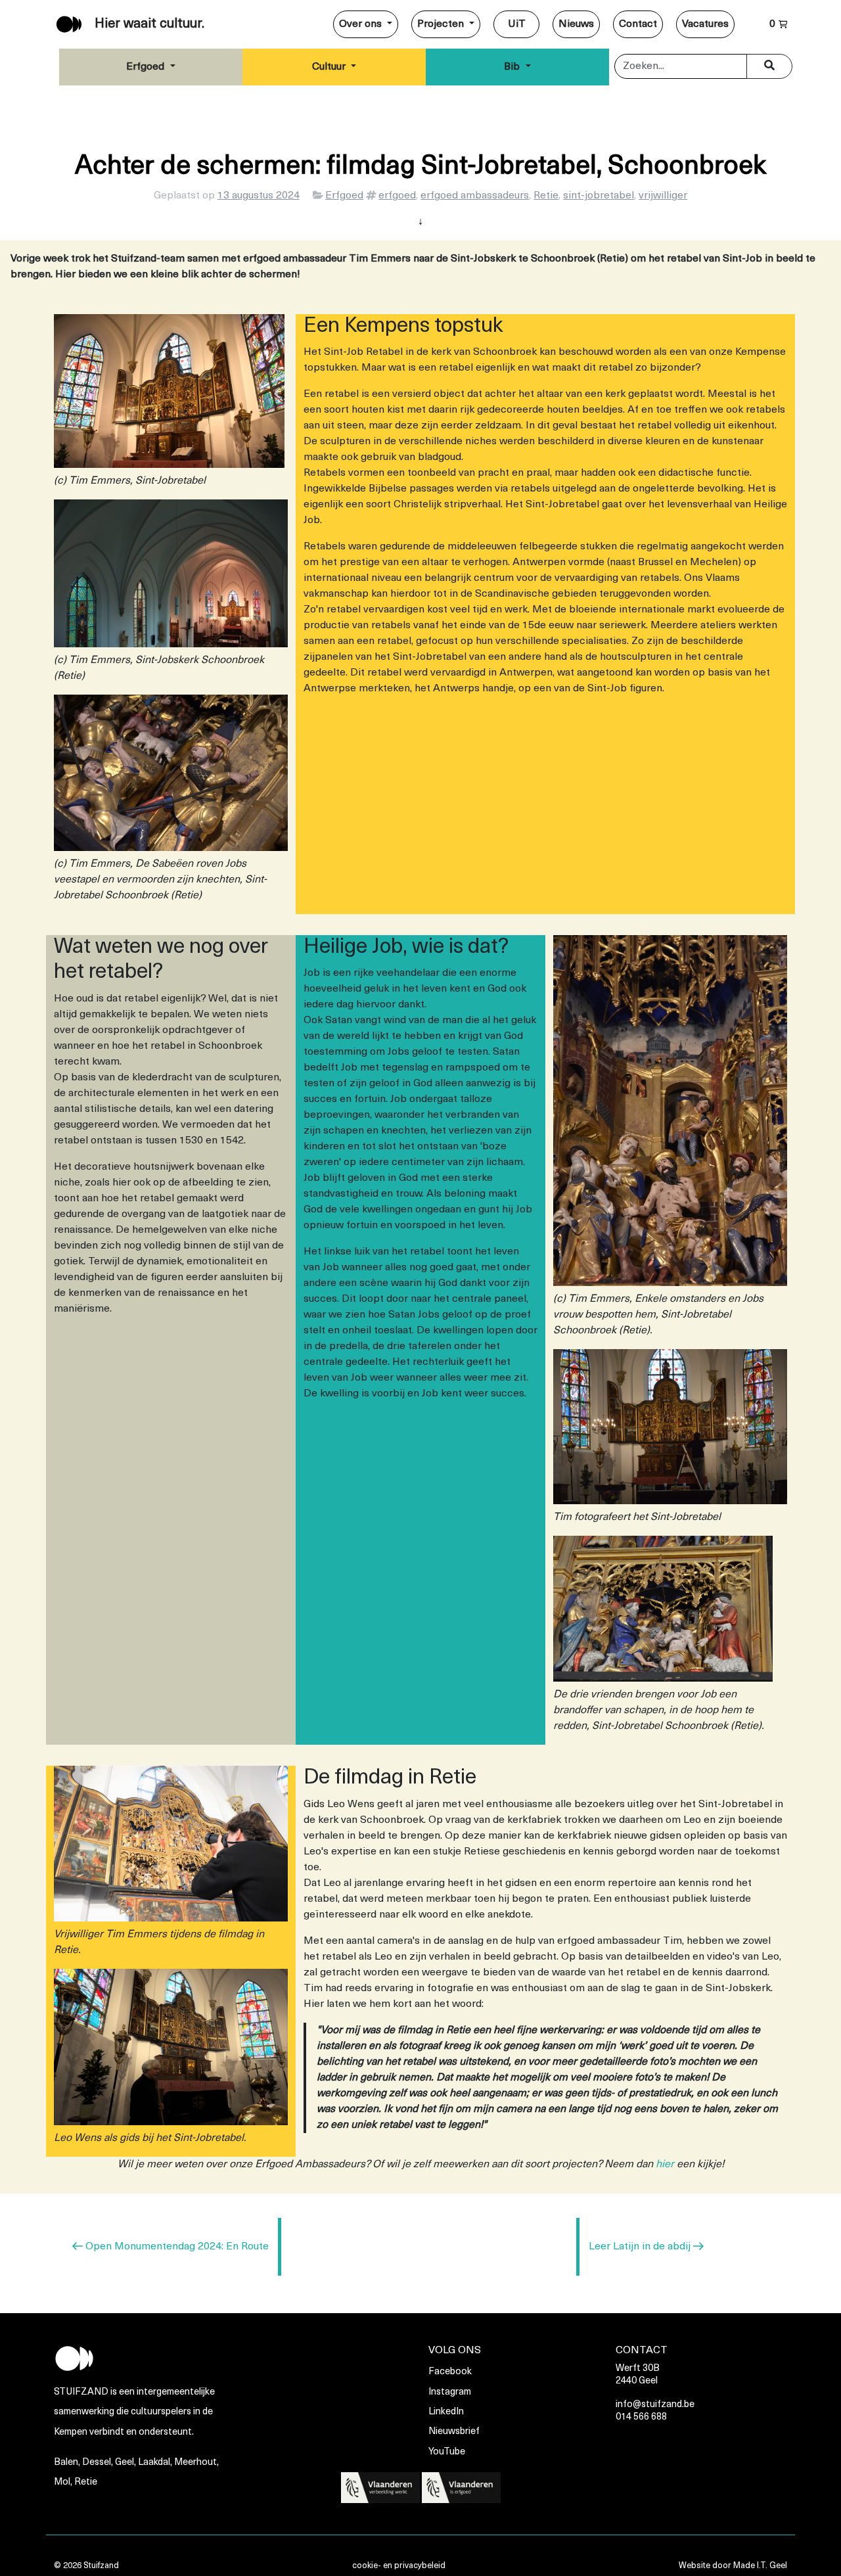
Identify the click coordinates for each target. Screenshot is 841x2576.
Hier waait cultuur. (149, 24)
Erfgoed (147, 67)
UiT (517, 24)
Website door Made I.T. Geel (733, 2566)
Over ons (362, 24)
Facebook (450, 2372)
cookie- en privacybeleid (399, 2566)
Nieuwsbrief (454, 2432)
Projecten (442, 24)
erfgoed (397, 196)
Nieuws (576, 24)
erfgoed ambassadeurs (475, 196)
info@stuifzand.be (655, 2405)
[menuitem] (366, 24)
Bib (513, 67)
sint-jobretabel (599, 196)
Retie (546, 196)
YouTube (447, 2452)
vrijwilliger (663, 196)
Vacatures (705, 24)
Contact (638, 24)
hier (665, 2165)
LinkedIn (446, 2412)
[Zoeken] (769, 66)
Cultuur (330, 67)
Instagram (450, 2392)
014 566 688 (641, 2417)
